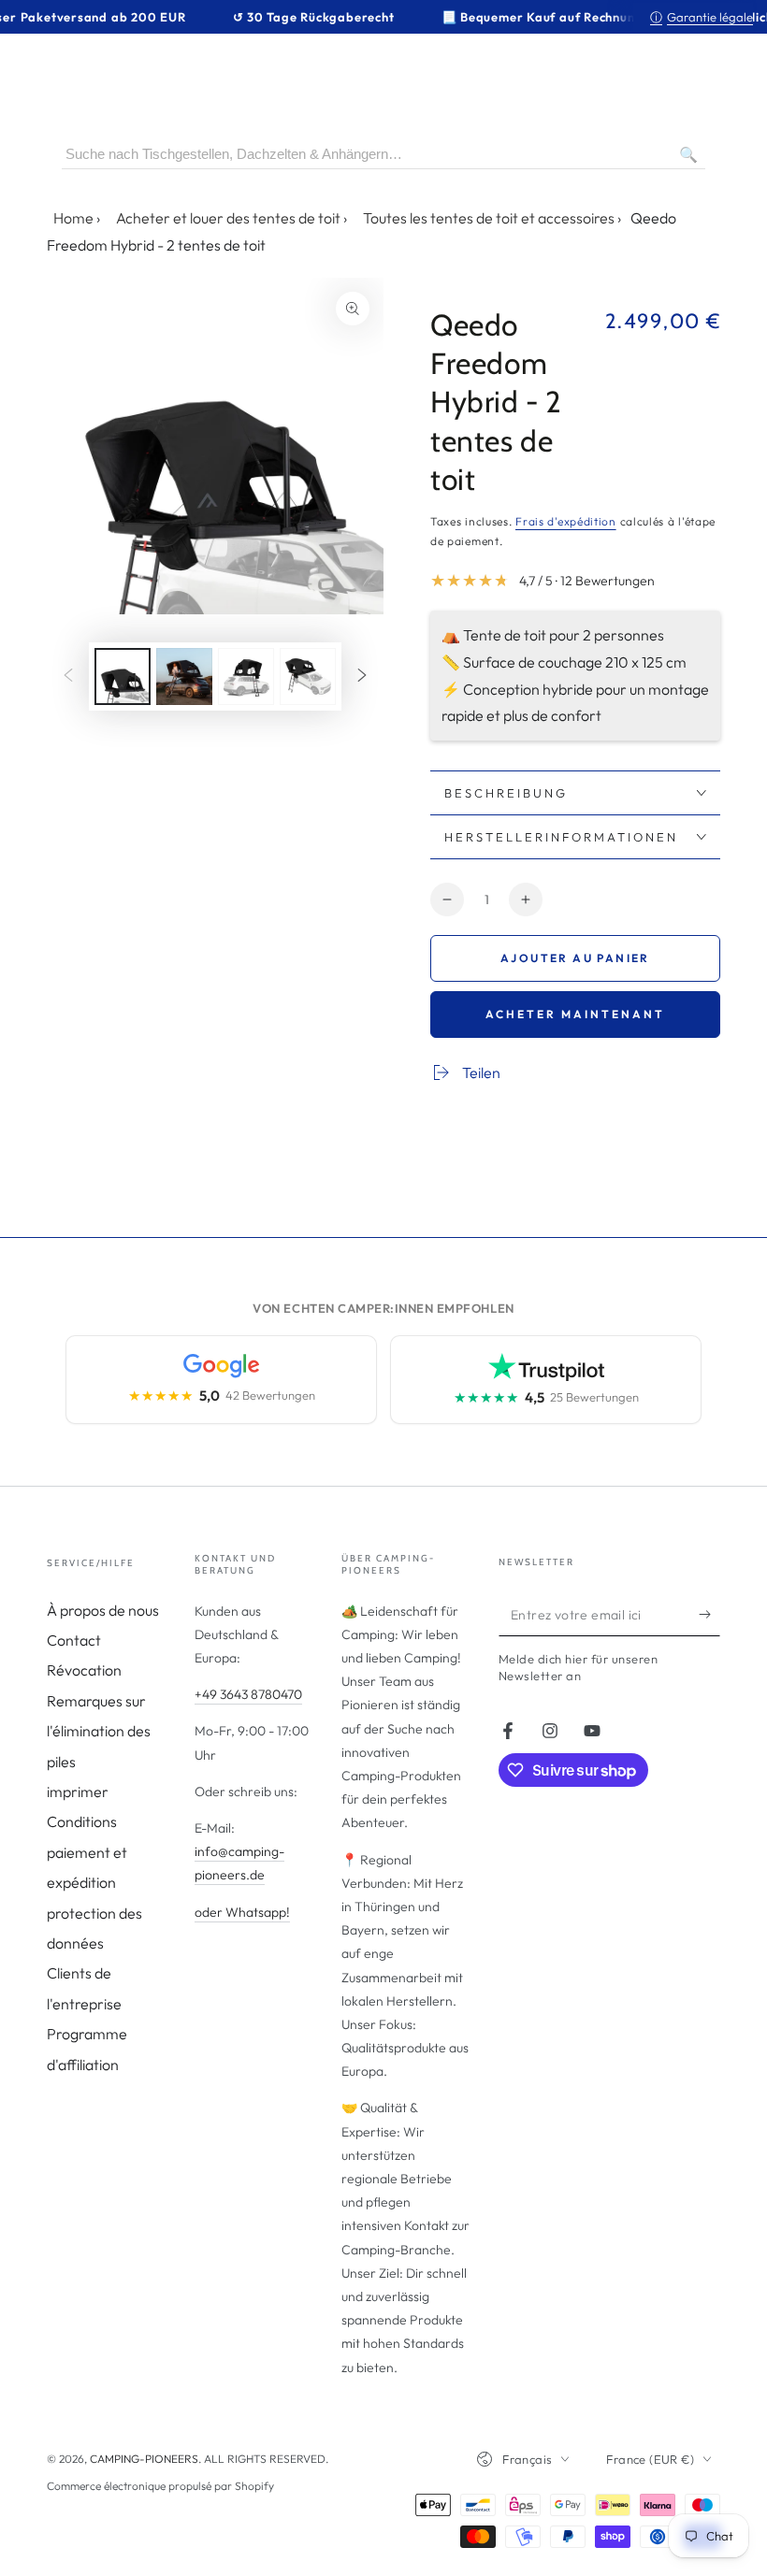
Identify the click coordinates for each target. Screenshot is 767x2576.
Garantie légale (702, 17)
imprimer (78, 1792)
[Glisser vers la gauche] (68, 676)
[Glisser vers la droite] (362, 676)
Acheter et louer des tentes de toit (228, 218)
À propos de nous (103, 1610)
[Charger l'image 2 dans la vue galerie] (184, 676)
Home (73, 218)
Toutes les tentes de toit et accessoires (489, 218)
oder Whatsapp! (242, 1912)
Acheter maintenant (575, 1014)
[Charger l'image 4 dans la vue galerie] (308, 676)
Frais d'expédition (566, 521)
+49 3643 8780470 (248, 1694)
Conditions (82, 1821)
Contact (74, 1640)
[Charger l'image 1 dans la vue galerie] (123, 676)
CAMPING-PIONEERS (144, 2459)
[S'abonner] (709, 1615)
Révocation (84, 1670)
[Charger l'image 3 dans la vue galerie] (246, 676)
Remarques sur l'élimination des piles (99, 1731)
